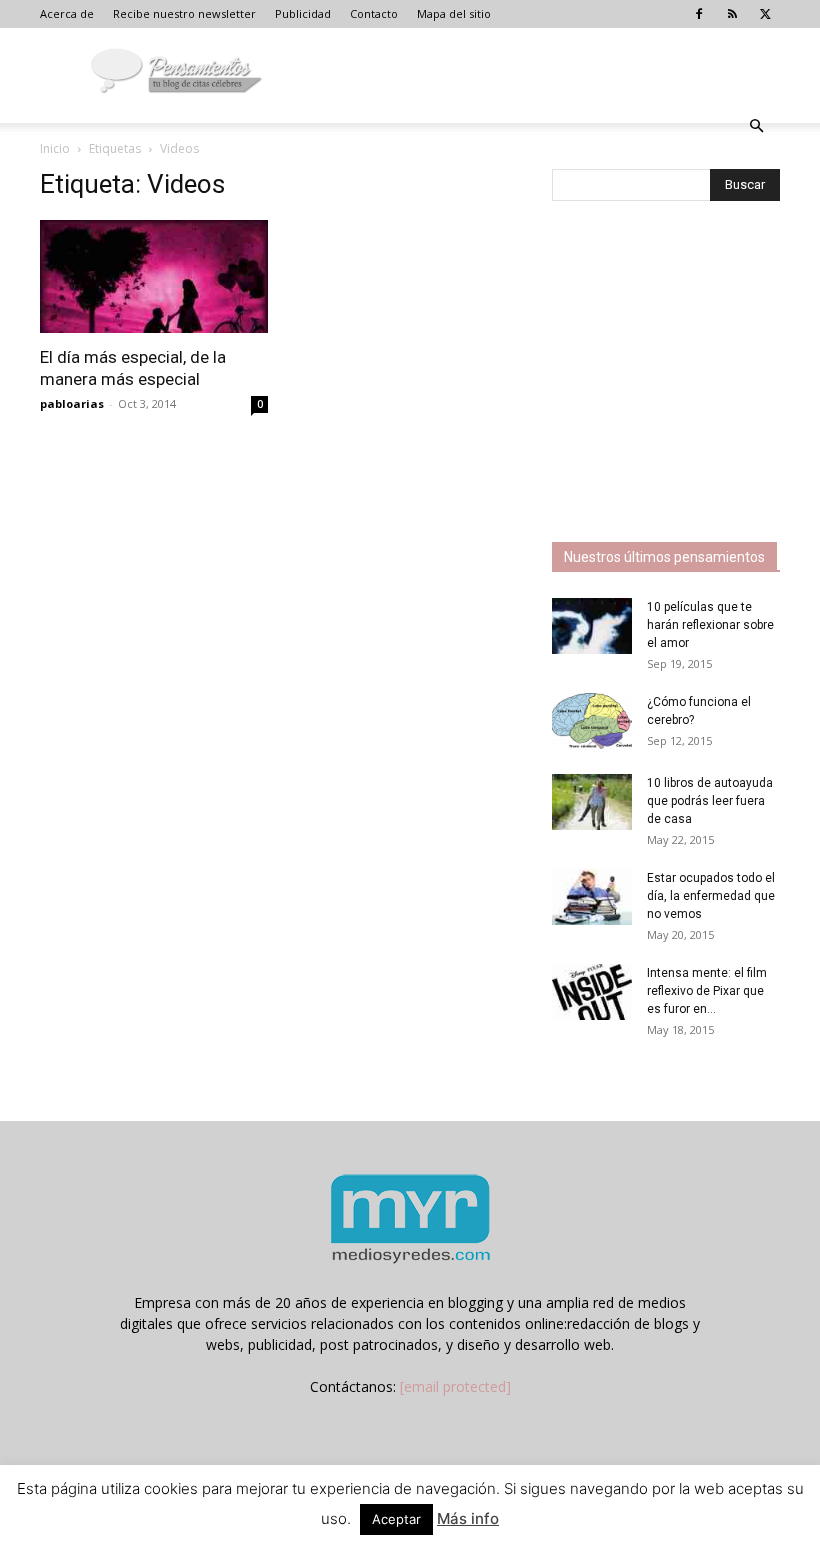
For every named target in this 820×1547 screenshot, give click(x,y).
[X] (765, 14)
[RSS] (732, 14)
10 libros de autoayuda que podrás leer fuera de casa (710, 801)
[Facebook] (699, 14)
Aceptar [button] (396, 1519)
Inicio (55, 148)
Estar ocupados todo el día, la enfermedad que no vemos (711, 896)
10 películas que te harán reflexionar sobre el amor (710, 625)
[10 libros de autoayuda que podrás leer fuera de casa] (592, 802)
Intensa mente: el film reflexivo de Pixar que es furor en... (707, 991)
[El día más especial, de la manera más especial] (154, 276)
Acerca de (67, 13)
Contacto (374, 13)
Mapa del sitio (454, 13)
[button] (756, 126)
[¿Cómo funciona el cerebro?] (592, 721)
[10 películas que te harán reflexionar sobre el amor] (592, 626)
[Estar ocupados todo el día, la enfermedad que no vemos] (592, 897)
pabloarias (72, 403)
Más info (468, 1518)
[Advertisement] (686, 374)
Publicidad (303, 13)
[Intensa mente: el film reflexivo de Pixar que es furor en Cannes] (592, 992)
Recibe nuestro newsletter (184, 13)
